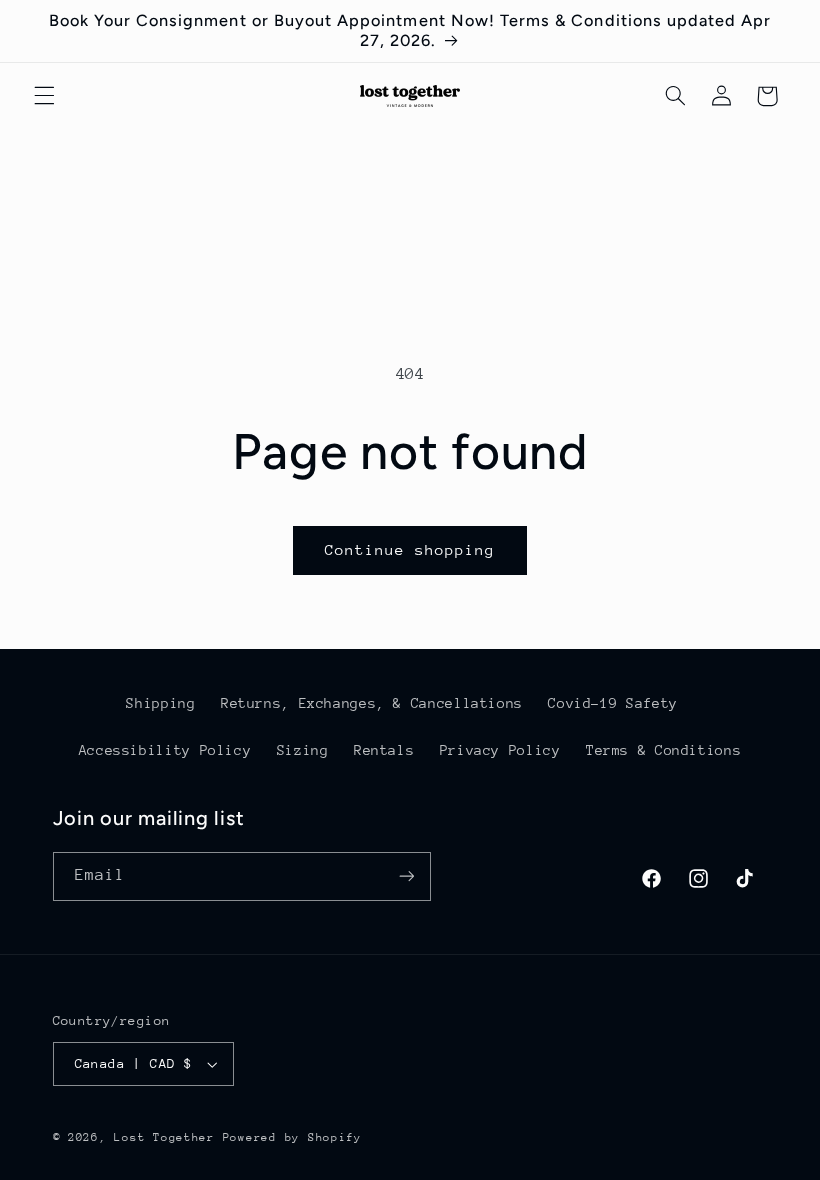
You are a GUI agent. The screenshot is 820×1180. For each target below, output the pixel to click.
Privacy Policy (500, 750)
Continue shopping (410, 549)
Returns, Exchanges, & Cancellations (372, 703)
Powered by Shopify (292, 1137)
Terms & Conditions (663, 750)
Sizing (303, 750)
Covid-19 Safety (612, 703)
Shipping (160, 703)
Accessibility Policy (165, 750)
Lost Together (168, 1137)
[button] (44, 96)
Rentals (384, 750)
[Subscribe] (406, 876)
